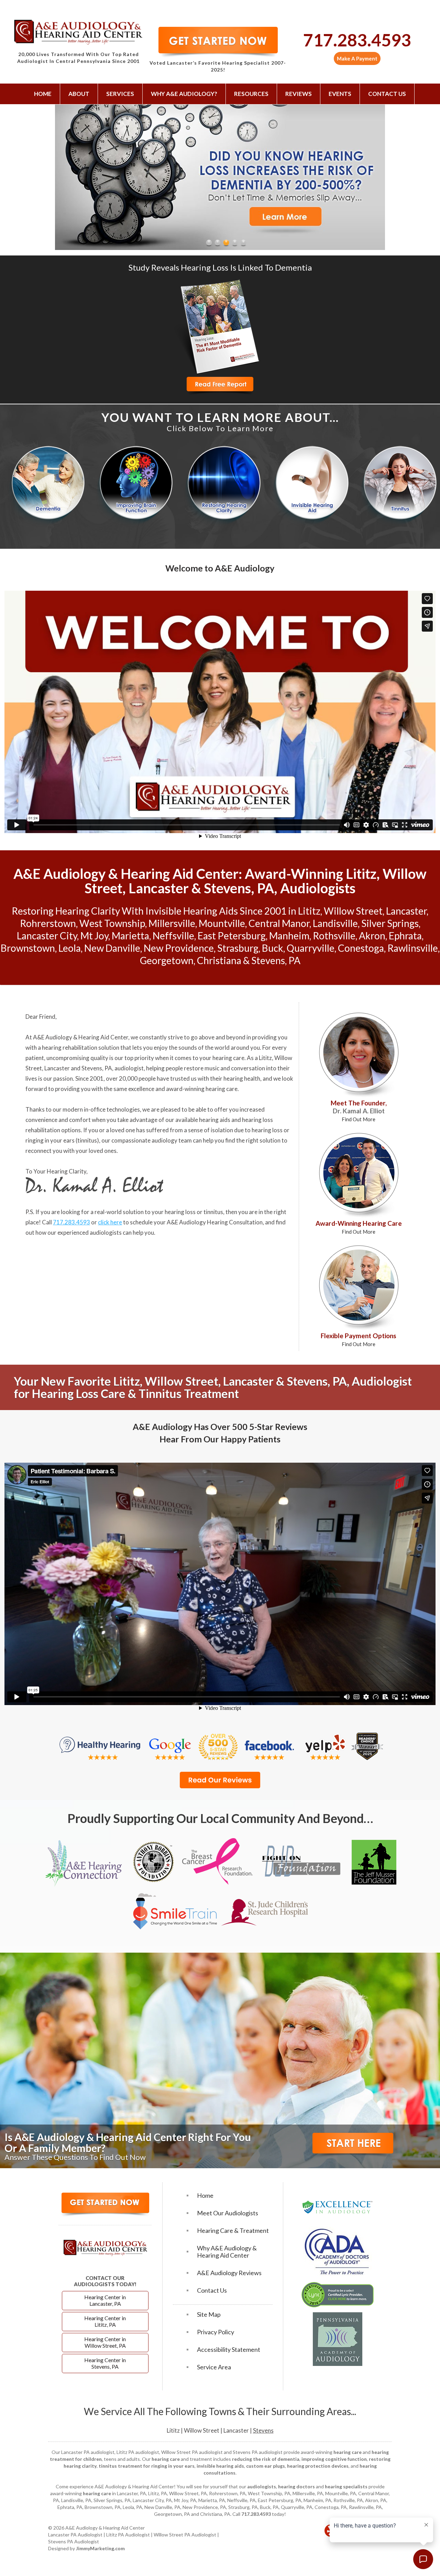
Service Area (214, 2367)
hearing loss (267, 1130)
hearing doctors (296, 2486)
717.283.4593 (357, 40)
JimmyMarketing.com (100, 2548)
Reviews (299, 94)
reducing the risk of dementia (266, 2459)
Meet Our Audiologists (228, 2213)
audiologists (262, 2486)
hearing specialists (346, 2486)
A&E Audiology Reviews (229, 2273)
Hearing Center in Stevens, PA (105, 2363)
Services (120, 94)
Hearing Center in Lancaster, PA (105, 2300)
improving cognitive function (334, 2459)
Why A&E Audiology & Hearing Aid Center (227, 2252)
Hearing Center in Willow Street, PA (105, 2342)
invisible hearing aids (220, 2466)
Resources (251, 94)
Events (340, 94)
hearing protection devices (318, 2466)
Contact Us (387, 94)
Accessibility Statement (229, 2350)
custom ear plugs (266, 2466)
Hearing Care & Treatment (233, 2231)
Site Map (209, 2315)
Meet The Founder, (359, 1111)
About (79, 94)
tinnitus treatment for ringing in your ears (147, 2466)
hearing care (228, 1058)
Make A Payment (357, 58)
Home (43, 94)
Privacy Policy (216, 2332)
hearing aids (215, 1120)
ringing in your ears (50, 1140)
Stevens (263, 2430)
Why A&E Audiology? (184, 94)
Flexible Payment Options (359, 1339)
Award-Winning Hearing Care (359, 1227)
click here (110, 1222)
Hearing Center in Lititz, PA (105, 2321)
